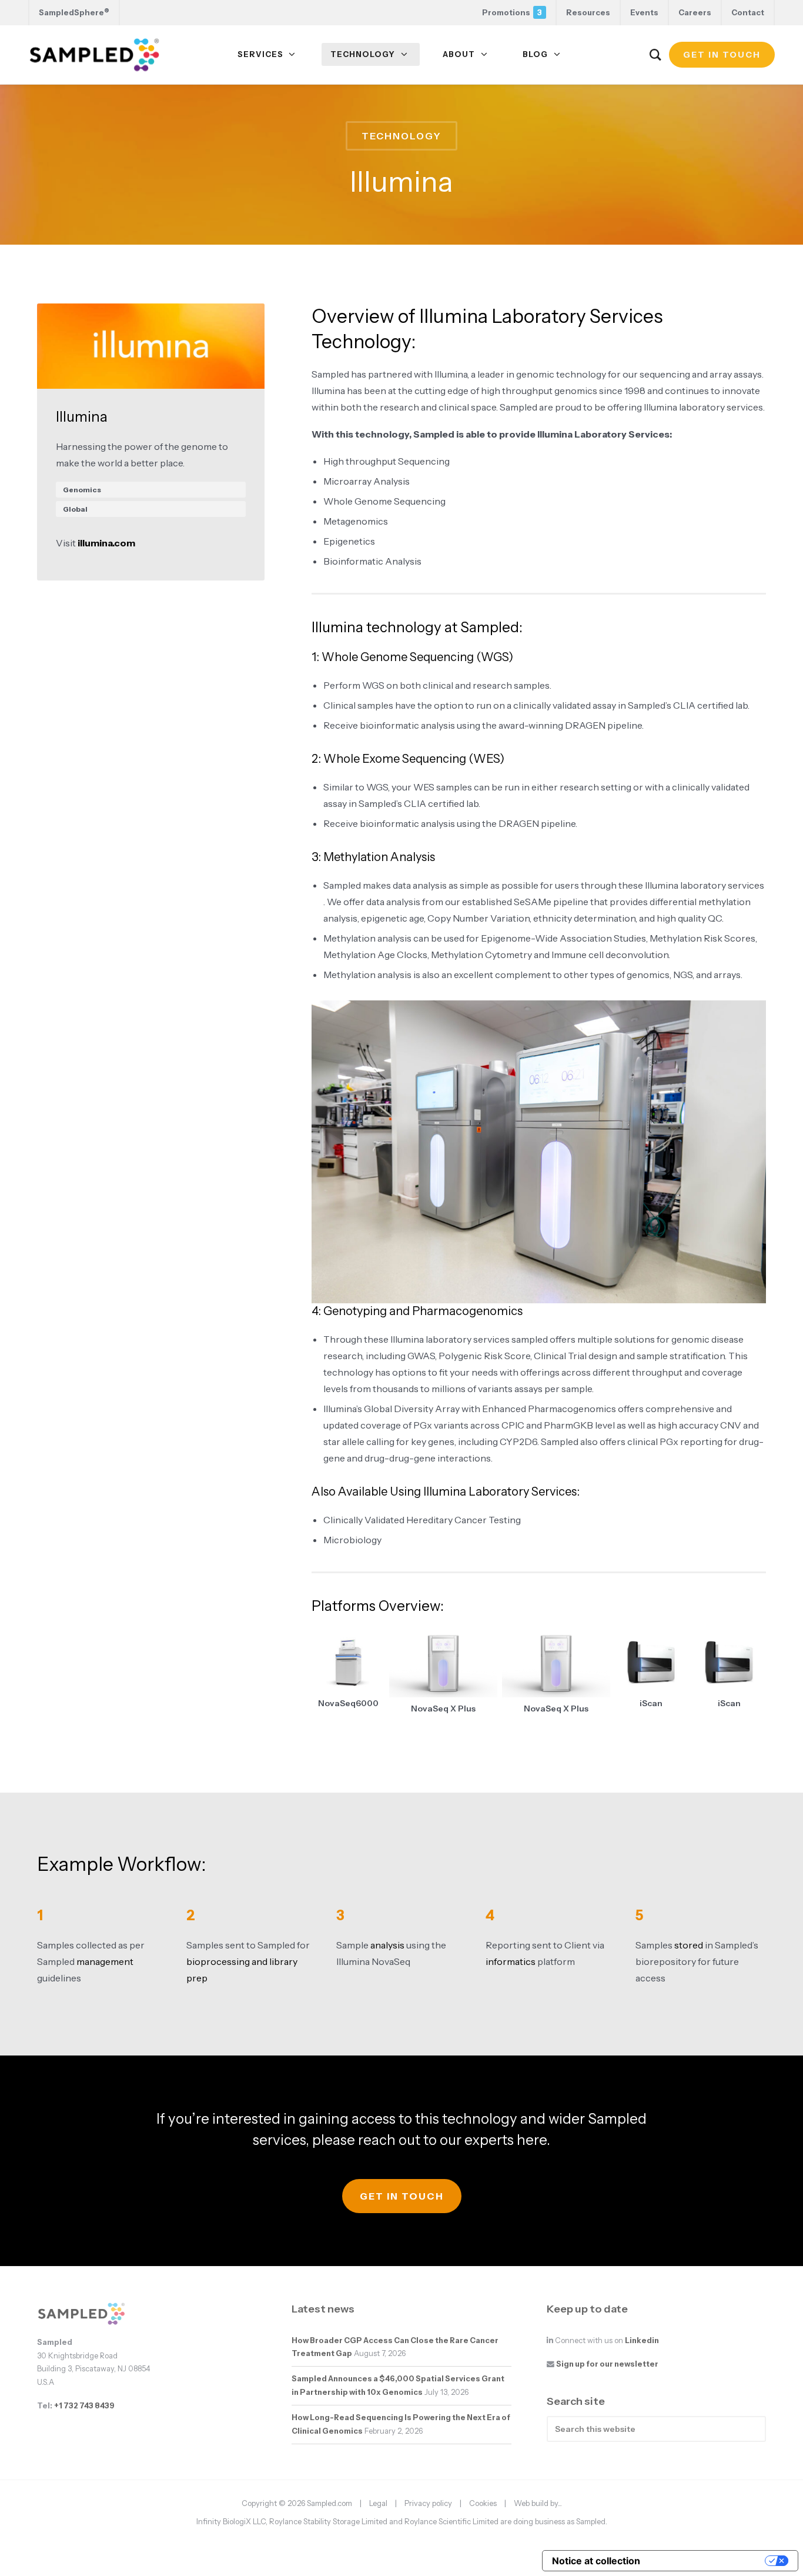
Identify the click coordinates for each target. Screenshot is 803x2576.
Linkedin (642, 2340)
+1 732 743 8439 (84, 2406)
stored (689, 1945)
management (105, 1961)
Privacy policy (428, 2503)
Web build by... (538, 2503)
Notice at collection (596, 2561)
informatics (511, 1961)
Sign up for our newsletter (607, 2364)
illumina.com (106, 543)
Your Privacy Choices (708, 2561)
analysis (387, 1945)
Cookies (483, 2503)
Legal (378, 2503)
